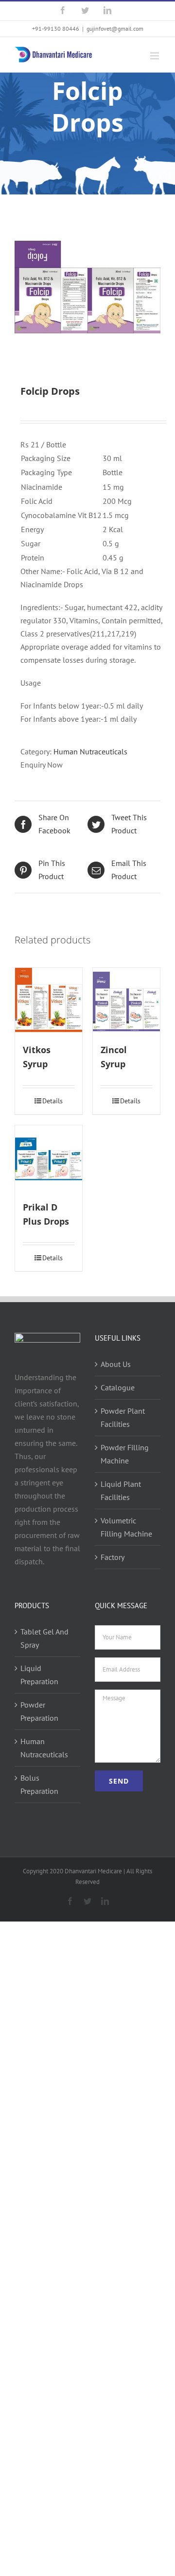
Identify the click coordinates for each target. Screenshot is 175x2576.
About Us (116, 1364)
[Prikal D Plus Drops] (49, 1159)
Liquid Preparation (39, 1675)
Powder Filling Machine (125, 1454)
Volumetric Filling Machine (126, 1527)
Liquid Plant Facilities (121, 1490)
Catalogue (118, 1387)
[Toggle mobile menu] (155, 56)
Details (52, 1101)
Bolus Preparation (39, 1784)
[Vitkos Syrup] (49, 1001)
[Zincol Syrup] (126, 1001)
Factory (113, 1557)
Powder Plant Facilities (123, 1417)
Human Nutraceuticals (90, 751)
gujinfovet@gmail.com (115, 29)
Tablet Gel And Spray (44, 1638)
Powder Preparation (39, 1711)
